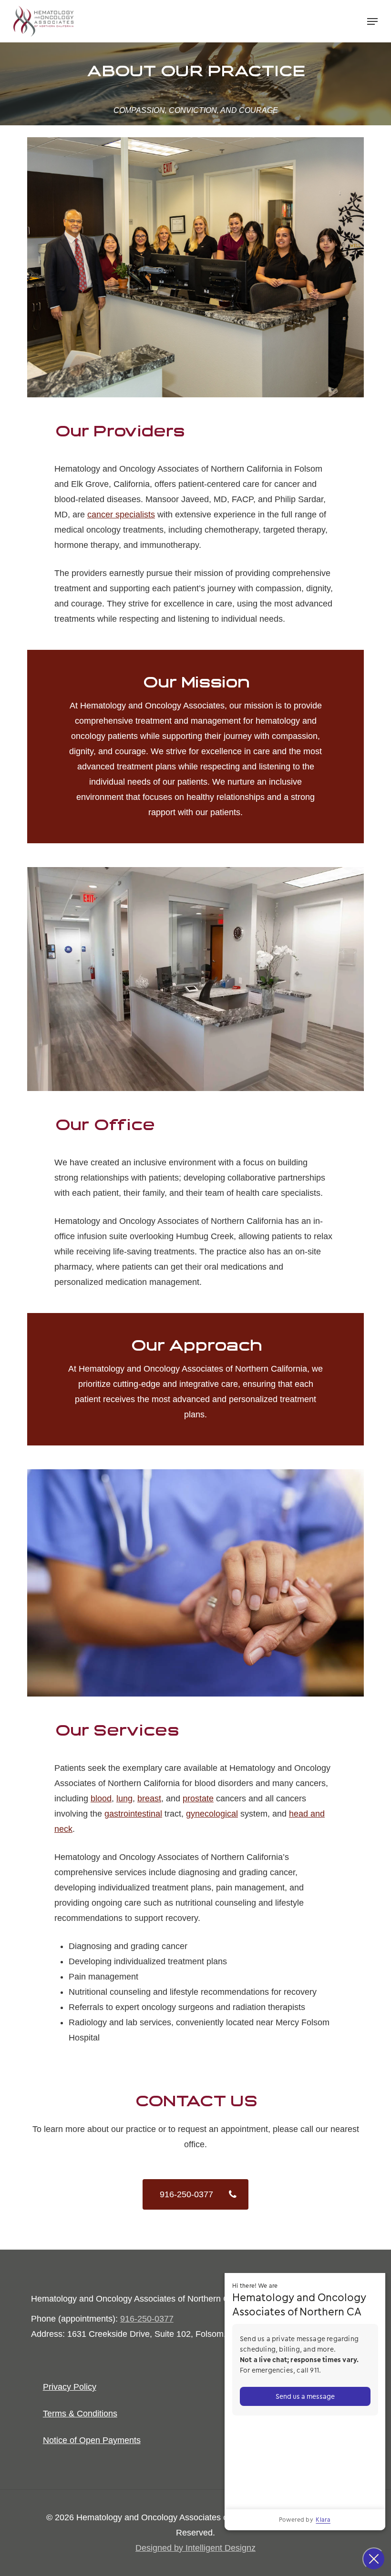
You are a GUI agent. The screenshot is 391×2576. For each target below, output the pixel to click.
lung (124, 1798)
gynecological (212, 1814)
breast (149, 1798)
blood (101, 1798)
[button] (372, 21)
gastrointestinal (133, 1814)
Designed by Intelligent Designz (195, 2548)
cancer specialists (121, 515)
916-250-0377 (147, 2319)
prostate (198, 1798)
